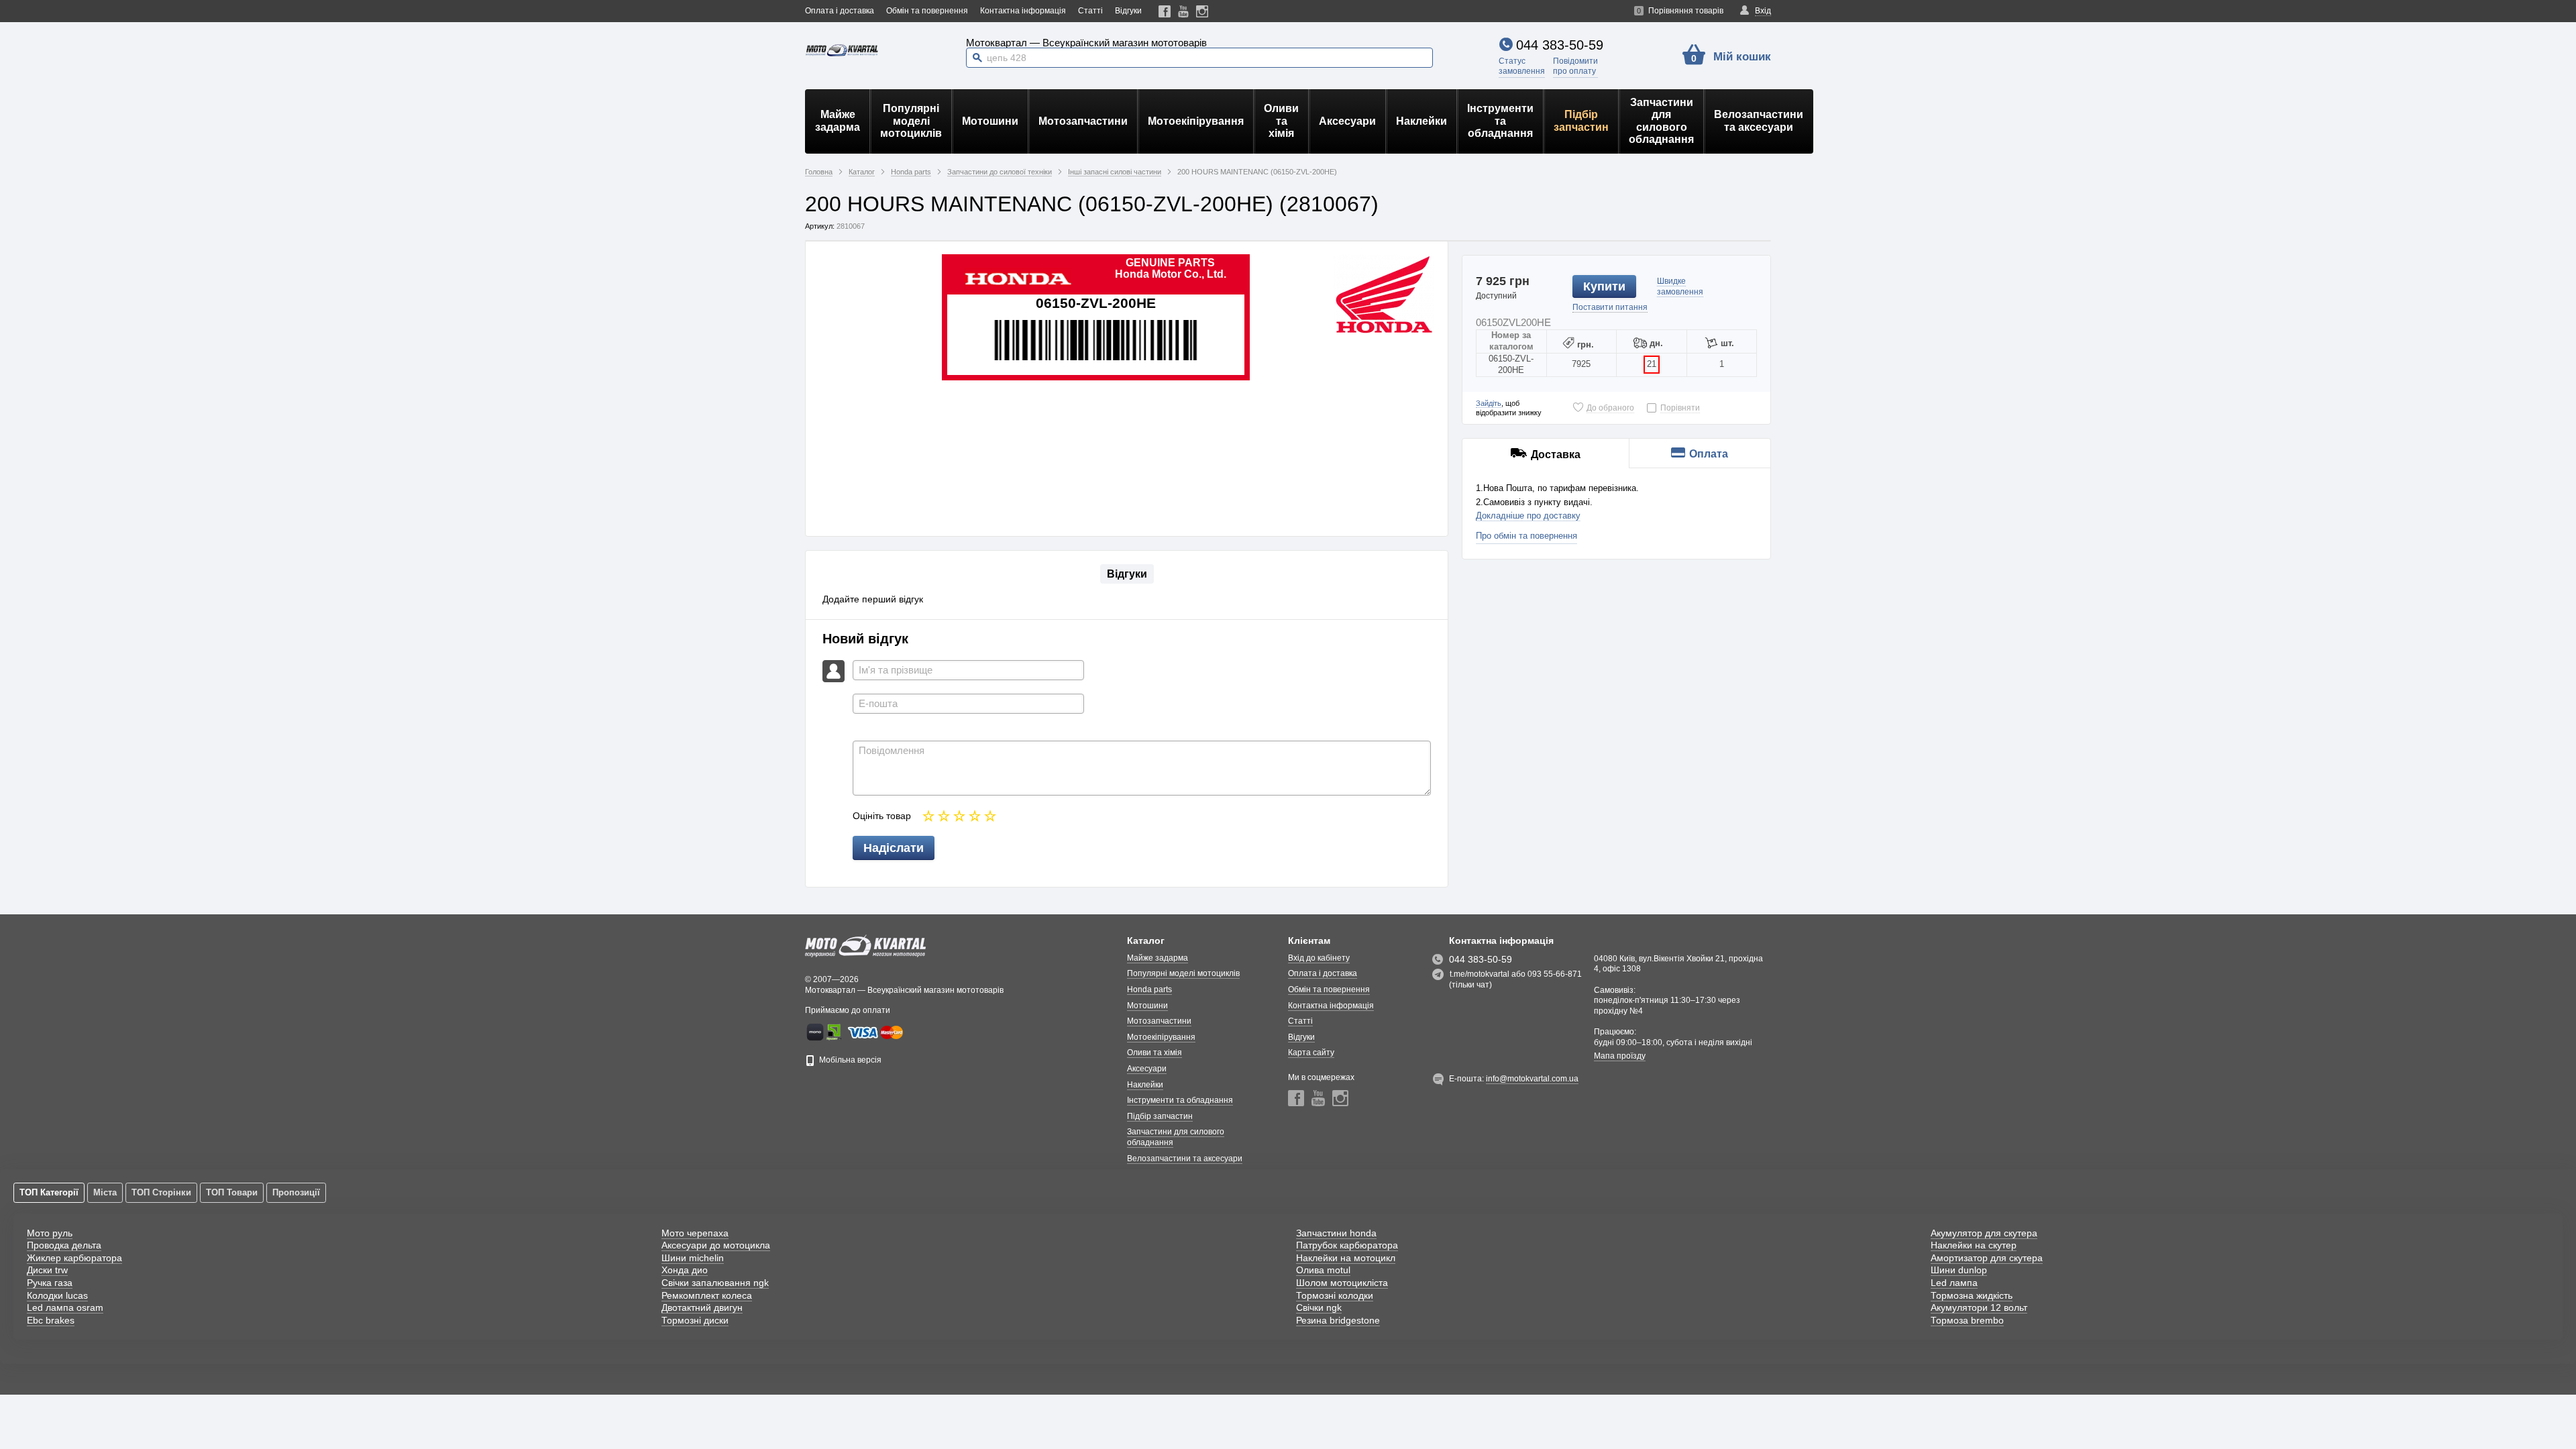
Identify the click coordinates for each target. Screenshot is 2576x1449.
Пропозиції (296, 1192)
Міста (105, 1192)
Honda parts (1149, 989)
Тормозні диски (695, 1320)
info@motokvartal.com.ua (1532, 1079)
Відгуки (1128, 11)
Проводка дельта (64, 1245)
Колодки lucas (57, 1295)
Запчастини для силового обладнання (1661, 121)
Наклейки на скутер (1974, 1245)
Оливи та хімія (1281, 121)
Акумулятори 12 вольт (1979, 1307)
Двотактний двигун (702, 1307)
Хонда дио (685, 1270)
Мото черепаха (695, 1233)
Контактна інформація (1023, 11)
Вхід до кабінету (1319, 958)
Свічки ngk (1319, 1307)
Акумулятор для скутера (1984, 1233)
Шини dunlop (1959, 1270)
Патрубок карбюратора (1347, 1245)
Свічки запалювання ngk (715, 1283)
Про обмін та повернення (1526, 536)
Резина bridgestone (1338, 1320)
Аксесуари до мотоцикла (716, 1245)
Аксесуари (1347, 121)
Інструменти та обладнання (1500, 121)
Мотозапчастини (1083, 121)
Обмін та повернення (927, 11)
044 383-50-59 (1560, 45)
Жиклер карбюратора (74, 1258)
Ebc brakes (51, 1320)
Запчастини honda (1336, 1233)
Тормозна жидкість (1972, 1295)
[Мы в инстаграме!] (1202, 11)
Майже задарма (838, 120)
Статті (1090, 11)
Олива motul (1323, 1270)
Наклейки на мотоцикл (1346, 1258)
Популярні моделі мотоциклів (911, 121)
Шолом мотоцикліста (1342, 1283)
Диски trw (47, 1270)
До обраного (1610, 408)
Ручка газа (50, 1283)
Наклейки (1421, 121)
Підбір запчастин (1581, 120)
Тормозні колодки (1335, 1295)
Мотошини (990, 121)
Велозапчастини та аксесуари (1759, 120)
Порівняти (1680, 408)
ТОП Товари (232, 1192)
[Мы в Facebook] (1165, 11)
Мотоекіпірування (1196, 121)
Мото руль (50, 1233)
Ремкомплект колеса (707, 1295)
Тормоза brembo (1967, 1320)
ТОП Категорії (49, 1192)
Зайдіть (1489, 403)
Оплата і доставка (840, 11)
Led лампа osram (65, 1307)
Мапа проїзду (1620, 1056)
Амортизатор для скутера (1987, 1258)
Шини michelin (693, 1258)
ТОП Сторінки (161, 1192)
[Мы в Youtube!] (1184, 11)
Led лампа (1954, 1283)
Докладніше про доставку (1528, 516)
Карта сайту (1311, 1053)
